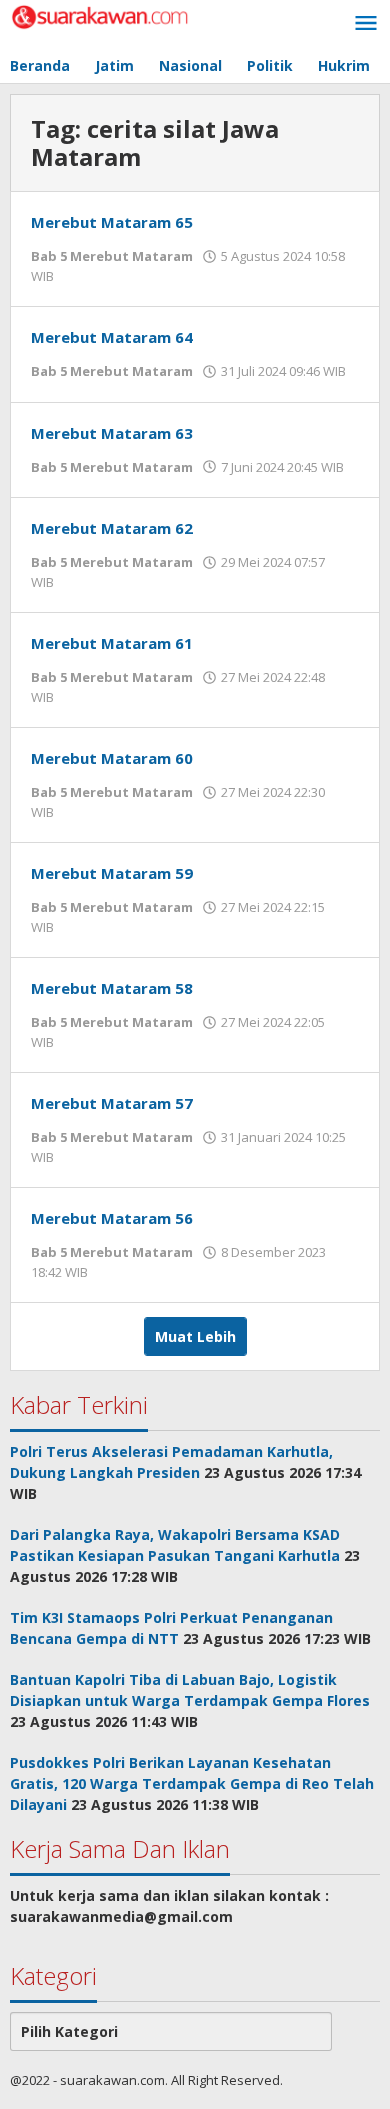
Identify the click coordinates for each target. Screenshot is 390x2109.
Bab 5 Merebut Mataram (112, 256)
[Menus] (366, 24)
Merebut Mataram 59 (112, 873)
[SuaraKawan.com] (100, 15)
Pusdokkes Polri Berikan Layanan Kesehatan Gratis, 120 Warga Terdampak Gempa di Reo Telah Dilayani (192, 1783)
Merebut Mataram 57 (112, 1103)
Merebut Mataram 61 (112, 643)
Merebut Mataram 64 (112, 337)
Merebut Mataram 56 (112, 1218)
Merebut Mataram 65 (112, 222)
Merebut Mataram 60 (112, 758)
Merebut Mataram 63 (112, 433)
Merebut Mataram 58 (112, 988)
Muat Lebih (195, 1336)
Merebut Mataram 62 (112, 528)
